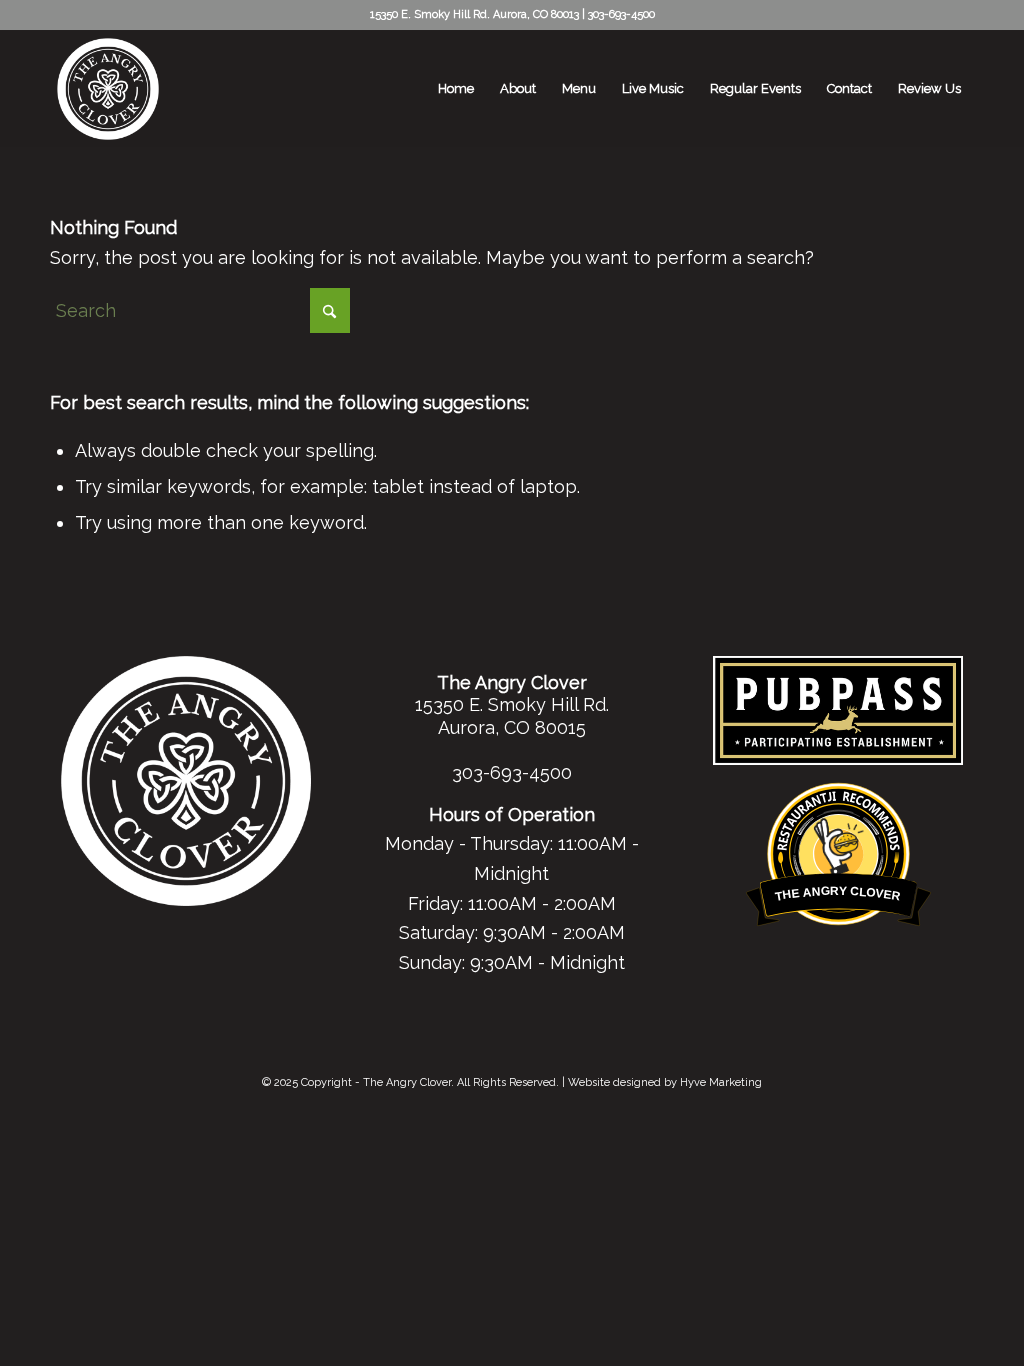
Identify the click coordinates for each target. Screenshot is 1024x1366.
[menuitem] (456, 89)
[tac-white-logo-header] (108, 89)
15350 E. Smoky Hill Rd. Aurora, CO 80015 (512, 716)
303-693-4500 (621, 14)
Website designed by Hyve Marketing (665, 1082)
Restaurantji (838, 793)
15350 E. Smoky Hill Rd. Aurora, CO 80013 (474, 14)
